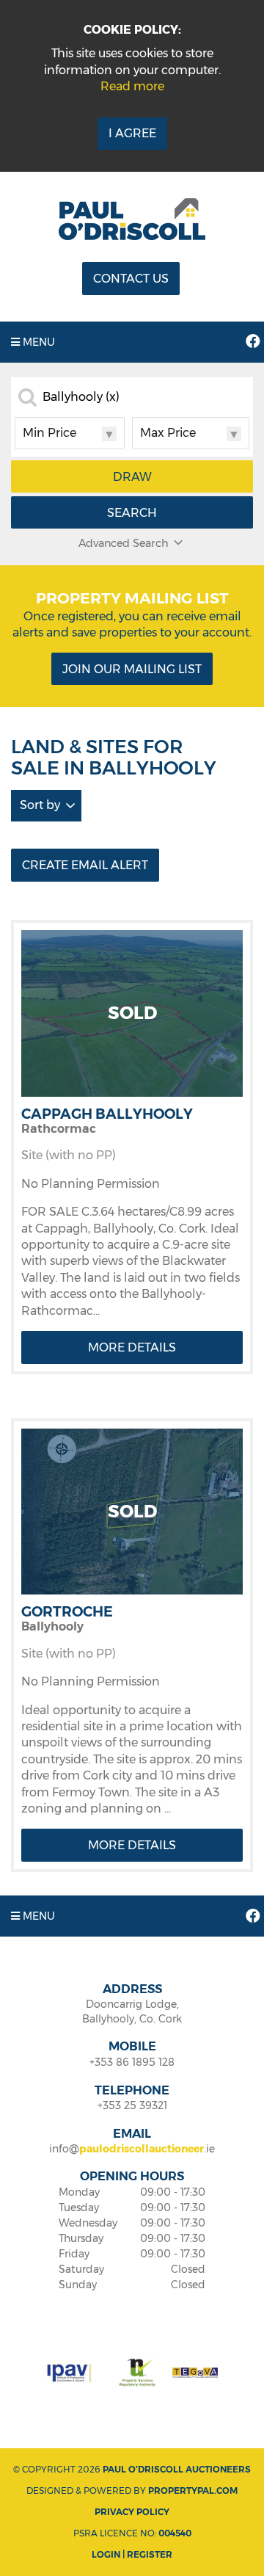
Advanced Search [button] (124, 543)
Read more (132, 86)
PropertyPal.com (193, 2490)
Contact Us (131, 279)
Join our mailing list (132, 669)
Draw (132, 477)
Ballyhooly (81, 397)
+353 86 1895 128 (132, 2062)
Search (132, 513)
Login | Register (132, 2554)
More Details (132, 1347)
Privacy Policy (132, 2512)
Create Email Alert (85, 865)
